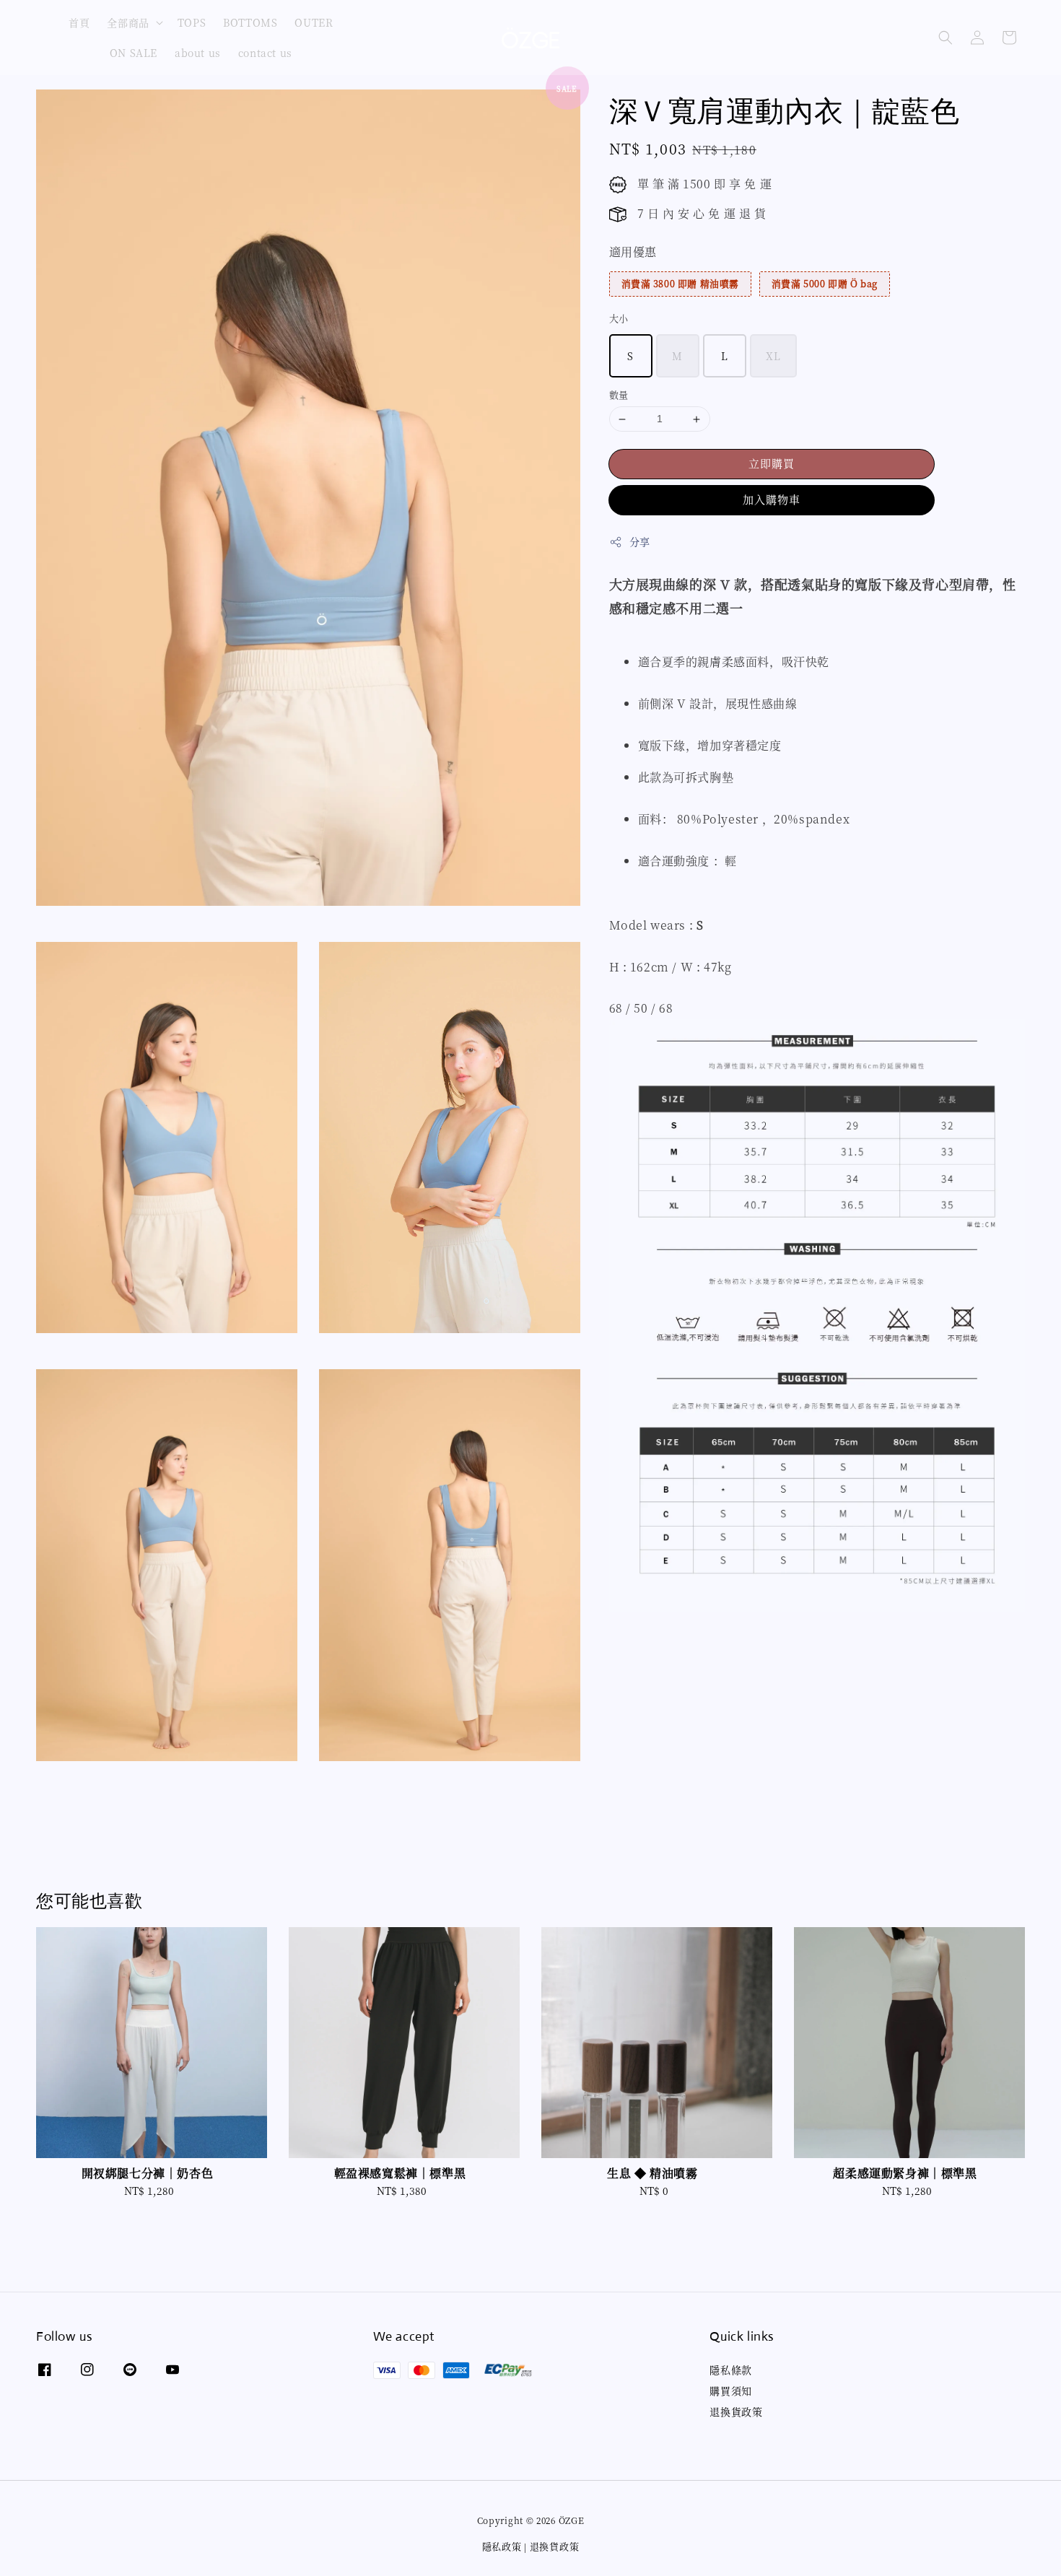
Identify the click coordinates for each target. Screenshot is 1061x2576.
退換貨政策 (736, 2411)
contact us (265, 53)
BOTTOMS (250, 22)
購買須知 (730, 2391)
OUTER (314, 22)
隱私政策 (502, 2546)
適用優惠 (633, 252)
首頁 (79, 22)
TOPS (192, 22)
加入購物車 (772, 499)
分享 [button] (640, 541)
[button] (946, 38)
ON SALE (134, 53)
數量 (619, 395)
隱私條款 (730, 2370)
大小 (619, 318)
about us (198, 53)
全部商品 (128, 22)
